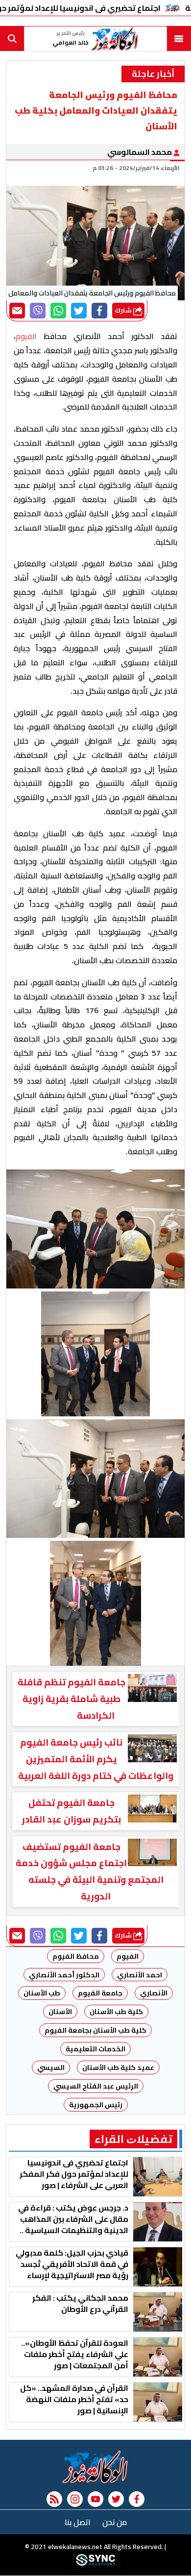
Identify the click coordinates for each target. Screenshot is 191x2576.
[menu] (179, 39)
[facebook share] (99, 311)
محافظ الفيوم (76, 1956)
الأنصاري (154, 1993)
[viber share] (38, 311)
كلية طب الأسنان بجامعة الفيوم (95, 2030)
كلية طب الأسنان (116, 2012)
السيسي (51, 2067)
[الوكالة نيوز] (95, 2467)
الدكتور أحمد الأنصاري (64, 1975)
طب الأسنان (42, 1993)
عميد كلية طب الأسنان (118, 2067)
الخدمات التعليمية (95, 2049)
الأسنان (60, 2012)
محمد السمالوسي (140, 152)
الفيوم (128, 1956)
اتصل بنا (78, 2522)
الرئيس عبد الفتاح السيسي (96, 2086)
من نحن (115, 2522)
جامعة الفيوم (100, 1993)
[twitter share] (79, 311)
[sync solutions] (95, 2564)
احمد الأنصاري (140, 1975)
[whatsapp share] (58, 311)
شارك (124, 310)
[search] (12, 39)
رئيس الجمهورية (96, 2105)
